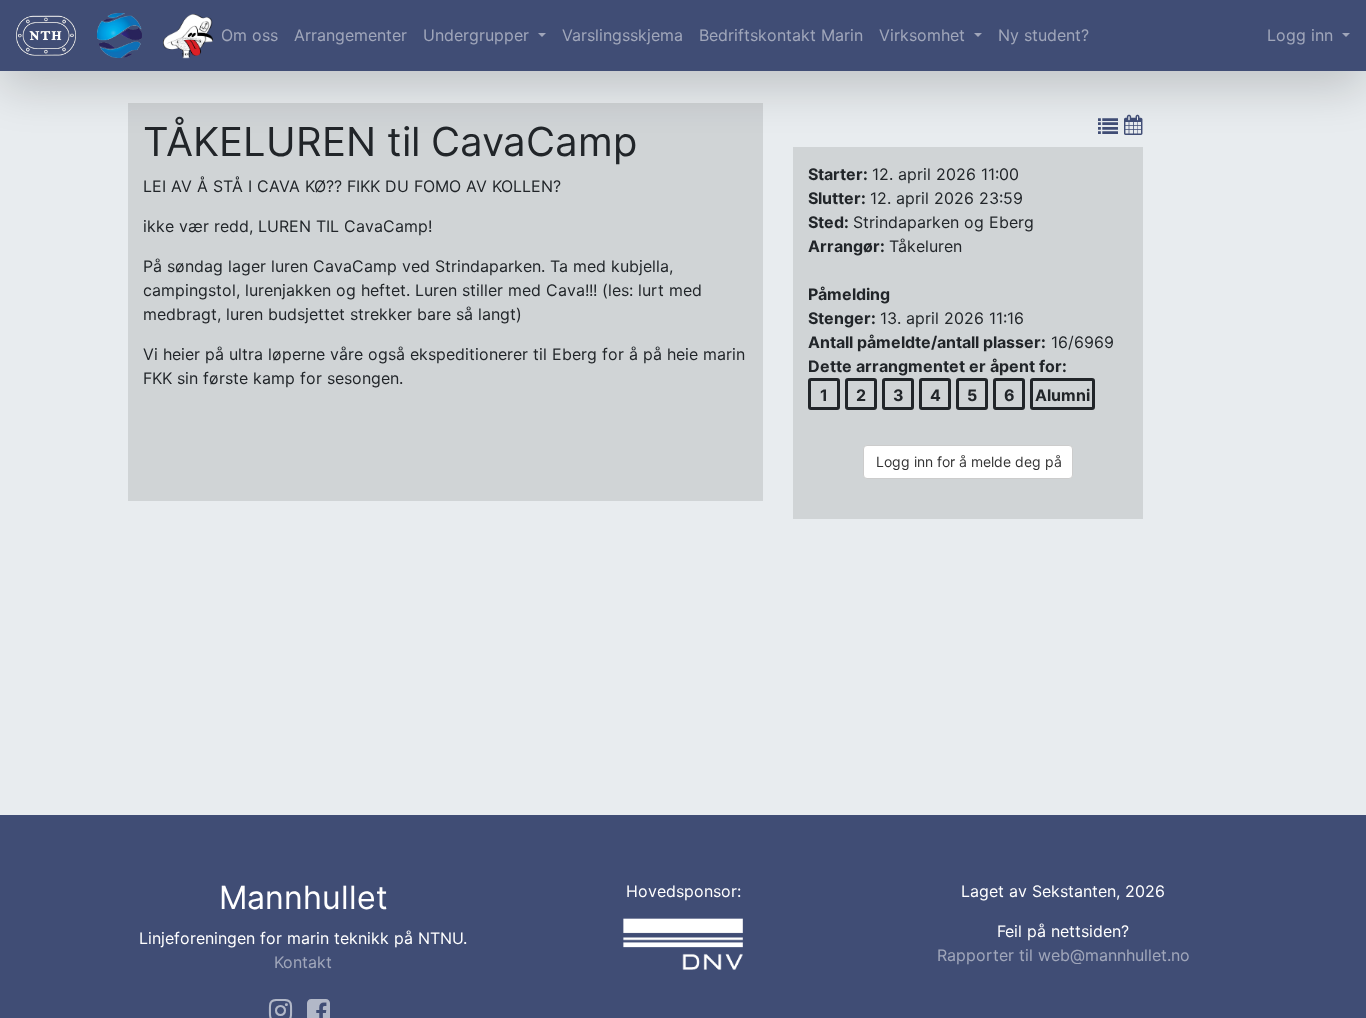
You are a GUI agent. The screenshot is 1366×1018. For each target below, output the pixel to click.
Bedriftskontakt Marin (781, 35)
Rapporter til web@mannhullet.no (1063, 955)
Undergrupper (478, 35)
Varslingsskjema (622, 35)
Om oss (249, 35)
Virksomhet (924, 35)
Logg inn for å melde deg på (969, 461)
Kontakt (303, 962)
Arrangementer (350, 35)
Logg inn (1302, 35)
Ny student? (1043, 35)
